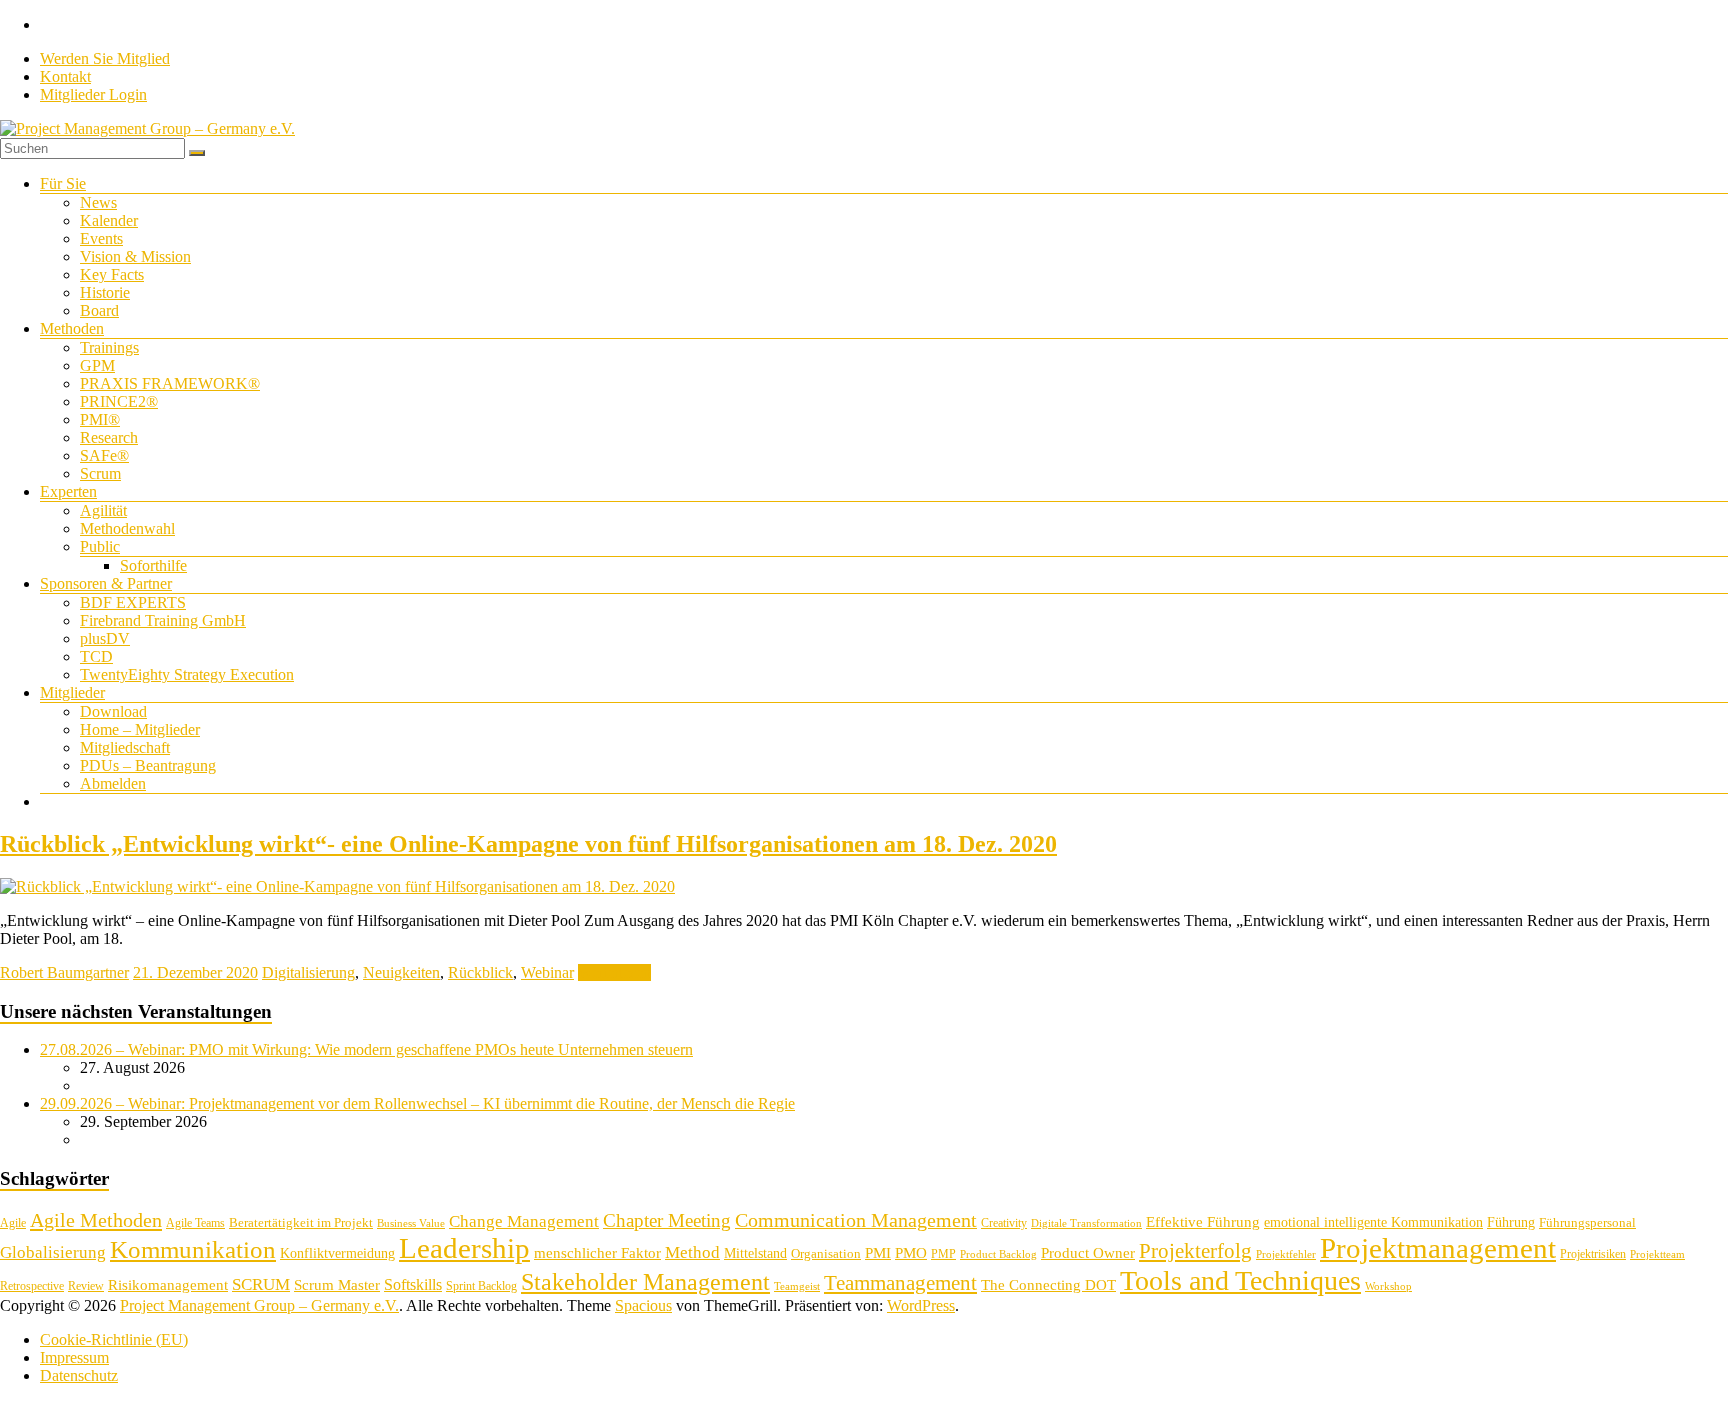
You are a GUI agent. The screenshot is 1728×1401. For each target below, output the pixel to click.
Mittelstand (755, 1253)
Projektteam (1657, 1254)
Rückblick (480, 972)
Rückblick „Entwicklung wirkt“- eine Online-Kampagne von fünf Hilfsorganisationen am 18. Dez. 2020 (528, 844)
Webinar (547, 972)
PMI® (100, 419)
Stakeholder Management (645, 1282)
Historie (105, 292)
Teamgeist (797, 1286)
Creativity (1004, 1223)
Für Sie (63, 183)
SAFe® (104, 455)
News (98, 202)
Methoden (72, 328)
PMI (878, 1252)
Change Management (524, 1221)
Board (99, 310)
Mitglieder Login (93, 94)
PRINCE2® (119, 401)
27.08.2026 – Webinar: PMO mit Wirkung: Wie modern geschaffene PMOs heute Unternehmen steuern (366, 1049)
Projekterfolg (1195, 1251)
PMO (911, 1253)
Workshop (1388, 1286)
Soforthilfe (153, 565)
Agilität (103, 510)
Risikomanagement (168, 1284)
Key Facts (112, 274)
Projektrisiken (1593, 1254)
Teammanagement (900, 1283)
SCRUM (261, 1284)
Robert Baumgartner (64, 972)
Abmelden (113, 783)
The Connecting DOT (1048, 1284)
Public (100, 546)
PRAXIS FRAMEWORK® (170, 383)
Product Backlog (998, 1254)
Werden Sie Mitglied (105, 58)
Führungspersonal (1587, 1222)
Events (101, 238)
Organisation (826, 1253)
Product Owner (1088, 1253)
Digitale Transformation (1086, 1223)
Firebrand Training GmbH (163, 620)
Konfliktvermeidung (337, 1253)
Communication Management (856, 1220)
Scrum (100, 473)
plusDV (105, 638)
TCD (96, 656)
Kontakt (65, 76)
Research (109, 437)
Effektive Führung (1203, 1221)
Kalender (109, 220)
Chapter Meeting (667, 1220)
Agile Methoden (96, 1220)
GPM (97, 365)
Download (113, 711)
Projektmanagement (1438, 1248)
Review (86, 1286)
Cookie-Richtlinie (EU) (114, 1339)
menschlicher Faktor (597, 1252)
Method (692, 1252)
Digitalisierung (308, 972)
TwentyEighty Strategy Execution (187, 674)
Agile (13, 1223)
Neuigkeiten (401, 972)
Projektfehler (1286, 1254)
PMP (943, 1254)
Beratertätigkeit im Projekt (301, 1222)
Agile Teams (195, 1223)
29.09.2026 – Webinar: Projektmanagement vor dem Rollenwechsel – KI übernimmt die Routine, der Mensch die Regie (417, 1103)
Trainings (109, 347)
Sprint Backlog (481, 1286)
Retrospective (32, 1286)
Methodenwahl (127, 528)
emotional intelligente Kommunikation (1373, 1222)
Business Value (411, 1223)
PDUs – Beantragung (148, 765)
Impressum (74, 1357)
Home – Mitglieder (140, 729)
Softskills (413, 1284)
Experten (68, 491)
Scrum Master (337, 1285)
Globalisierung (53, 1252)
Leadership (464, 1248)
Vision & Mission (135, 256)
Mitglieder (72, 692)
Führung (1511, 1222)
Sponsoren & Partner (106, 583)
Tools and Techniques (1240, 1280)
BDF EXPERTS (133, 602)
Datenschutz (79, 1375)
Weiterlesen (614, 972)
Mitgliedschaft (125, 747)
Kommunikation (193, 1249)
